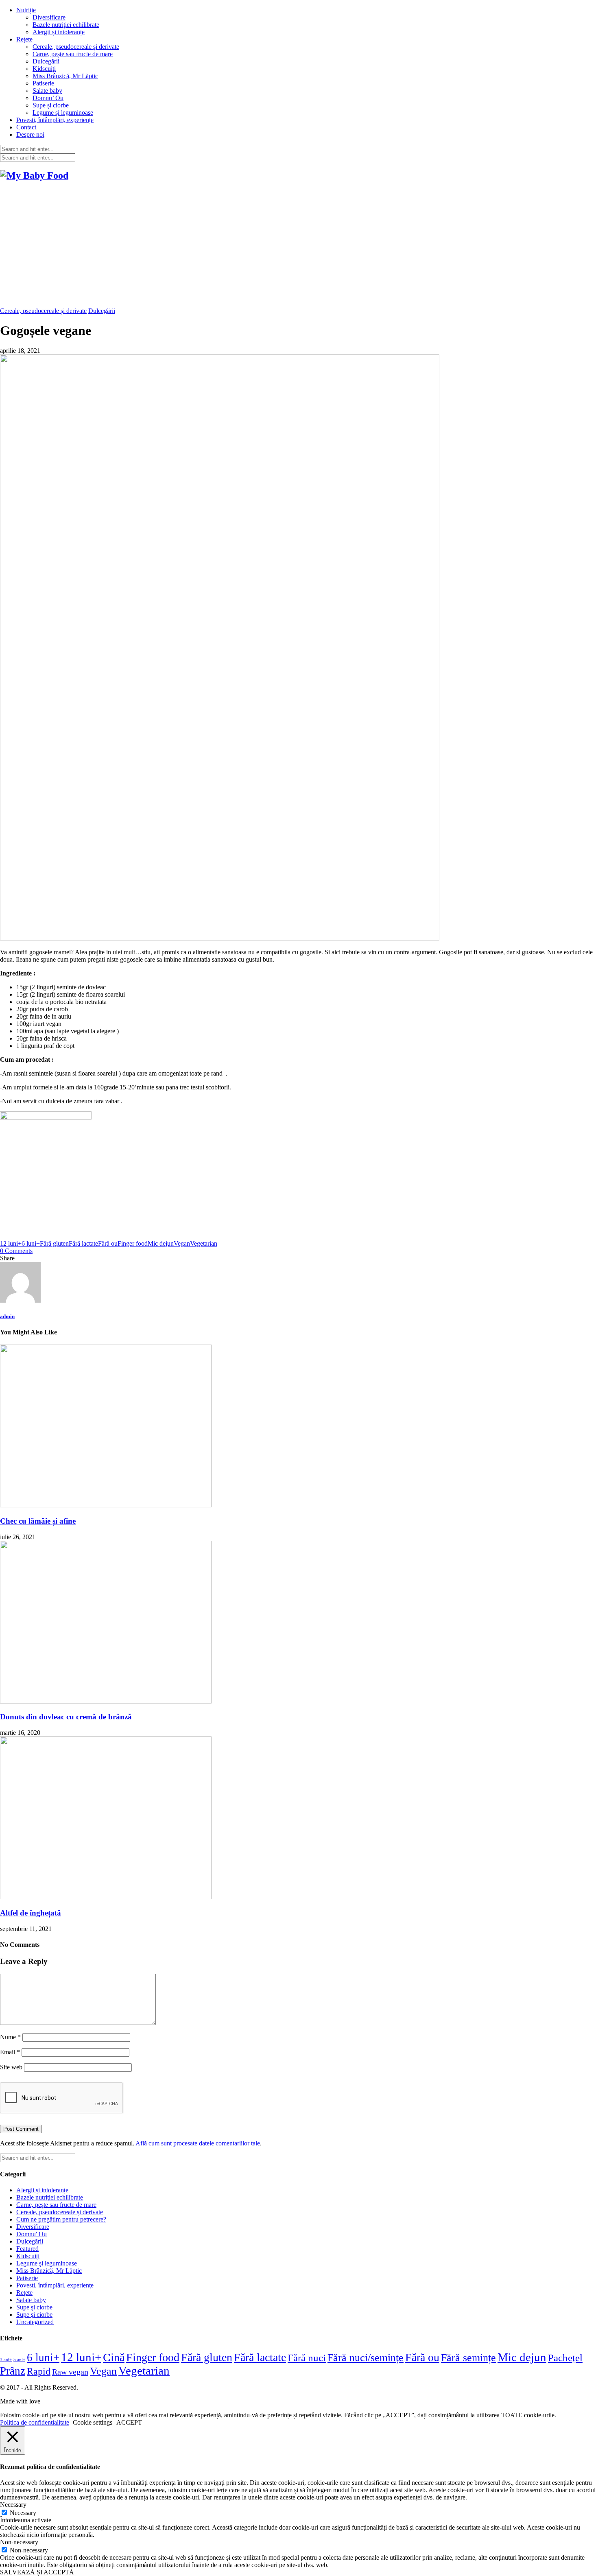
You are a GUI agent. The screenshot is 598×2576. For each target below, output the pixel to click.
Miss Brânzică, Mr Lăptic (65, 76)
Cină (114, 2357)
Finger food (133, 1243)
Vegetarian (204, 1243)
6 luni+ (31, 1243)
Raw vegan (70, 2372)
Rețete (24, 39)
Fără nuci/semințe (366, 2358)
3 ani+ (6, 2360)
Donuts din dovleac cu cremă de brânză (66, 1717)
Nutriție (26, 10)
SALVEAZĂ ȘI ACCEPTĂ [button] (37, 2572)
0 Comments (16, 1251)
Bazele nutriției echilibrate (66, 25)
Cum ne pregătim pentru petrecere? (61, 2219)
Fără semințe (468, 2358)
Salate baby (47, 91)
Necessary (23, 2513)
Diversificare (49, 17)
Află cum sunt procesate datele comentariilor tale (198, 2143)
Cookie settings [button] (93, 2422)
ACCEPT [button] (129, 2422)
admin (7, 1316)
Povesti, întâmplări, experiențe (55, 120)
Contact (26, 127)
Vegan (182, 1243)
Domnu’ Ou (48, 98)
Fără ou (108, 1243)
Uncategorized (35, 2322)
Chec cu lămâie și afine (38, 1521)
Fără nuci (307, 2357)
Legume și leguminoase (63, 113)
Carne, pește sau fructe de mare (73, 54)
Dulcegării (46, 61)
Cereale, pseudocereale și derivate (76, 47)
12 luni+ (11, 1243)
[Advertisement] (299, 246)
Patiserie (43, 83)
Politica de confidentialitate (35, 2422)
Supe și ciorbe (51, 105)
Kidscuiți (44, 69)
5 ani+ (19, 2360)
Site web (11, 2067)
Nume (10, 2037)
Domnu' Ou (32, 2234)
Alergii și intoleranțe (59, 32)
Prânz (13, 2371)
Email (10, 2052)
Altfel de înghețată (31, 1913)
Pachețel (565, 2358)
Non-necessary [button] (19, 2542)
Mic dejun (161, 1243)
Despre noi (30, 134)
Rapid (39, 2371)
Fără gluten (54, 1243)
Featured (27, 2249)
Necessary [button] (13, 2505)
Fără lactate (83, 1243)
